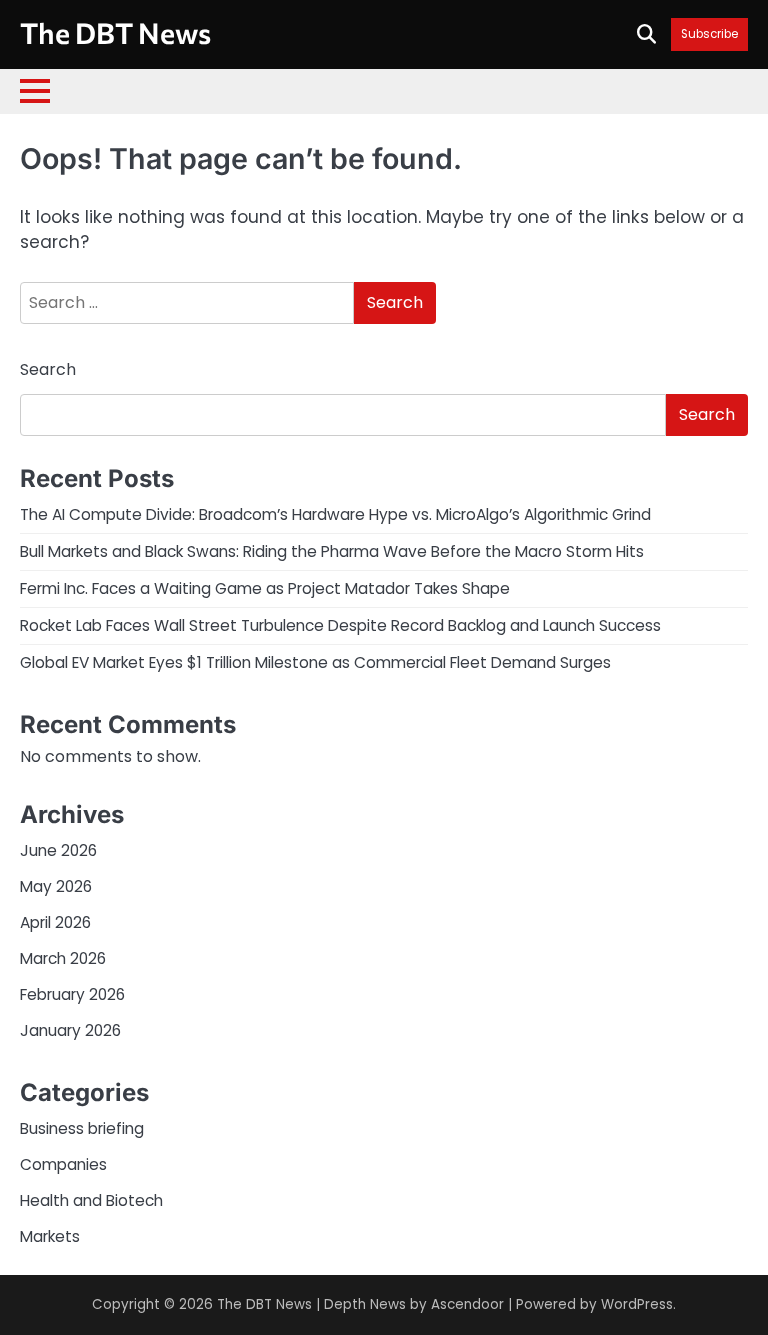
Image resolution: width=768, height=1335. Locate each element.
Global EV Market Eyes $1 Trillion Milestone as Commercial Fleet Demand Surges (315, 662)
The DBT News (115, 32)
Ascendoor (467, 1304)
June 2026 (58, 850)
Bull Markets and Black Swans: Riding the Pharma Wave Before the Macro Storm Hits (332, 551)
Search (48, 369)
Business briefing (82, 1128)
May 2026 (56, 886)
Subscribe (709, 34)
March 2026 (63, 958)
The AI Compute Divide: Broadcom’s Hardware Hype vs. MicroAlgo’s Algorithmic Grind (335, 514)
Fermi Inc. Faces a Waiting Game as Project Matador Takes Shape (265, 588)
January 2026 (70, 1030)
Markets (50, 1236)
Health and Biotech (91, 1200)
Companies (63, 1164)
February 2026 (72, 994)
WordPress (637, 1304)
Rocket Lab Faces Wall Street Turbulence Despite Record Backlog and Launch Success (340, 625)
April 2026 (55, 922)
